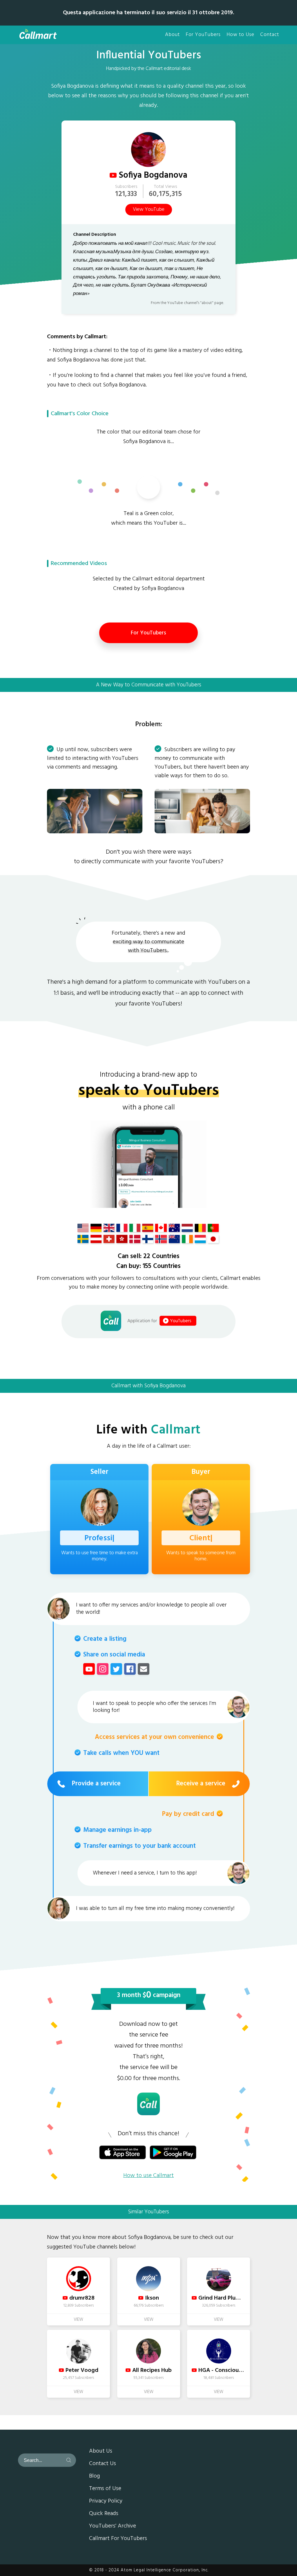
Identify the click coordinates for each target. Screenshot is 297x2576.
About (172, 35)
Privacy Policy (106, 2501)
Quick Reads (104, 2514)
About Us (101, 2451)
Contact (270, 35)
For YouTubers (203, 35)
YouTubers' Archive (113, 2526)
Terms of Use (105, 2489)
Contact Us (103, 2464)
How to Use (240, 35)
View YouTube (149, 210)
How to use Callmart (148, 2176)
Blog (94, 2476)
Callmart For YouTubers (118, 2539)
